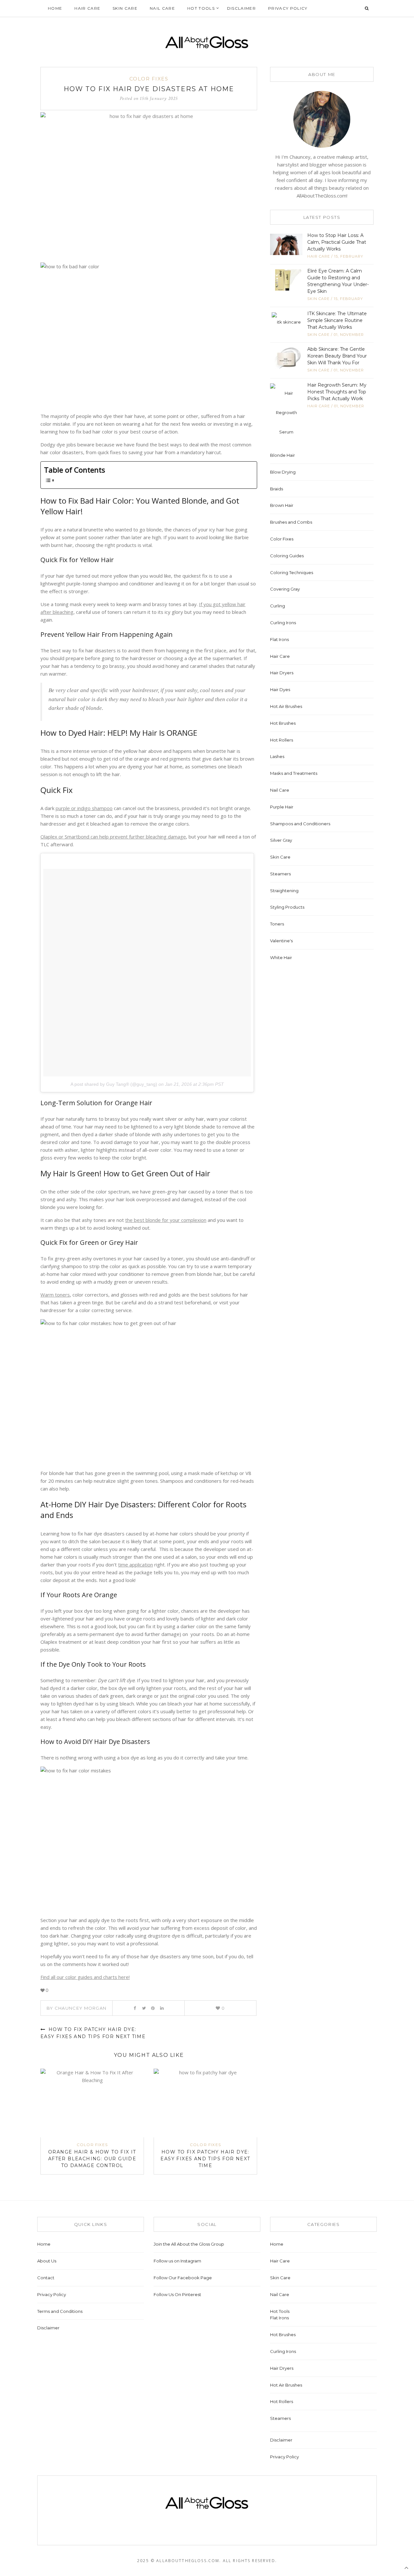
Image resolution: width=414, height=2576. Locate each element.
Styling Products (287, 907)
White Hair (281, 957)
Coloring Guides (287, 556)
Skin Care (125, 8)
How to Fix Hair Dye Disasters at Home (149, 89)
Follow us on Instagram (177, 2261)
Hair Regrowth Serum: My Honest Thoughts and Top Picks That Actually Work (337, 392)
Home (55, 8)
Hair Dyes (280, 689)
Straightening (284, 891)
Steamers (280, 874)
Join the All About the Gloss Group (189, 2244)
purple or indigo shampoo (84, 808)
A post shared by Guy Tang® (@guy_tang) (114, 1084)
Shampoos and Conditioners (300, 824)
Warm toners (55, 1295)
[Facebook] (135, 2008)
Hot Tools (201, 8)
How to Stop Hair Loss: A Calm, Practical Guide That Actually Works (337, 242)
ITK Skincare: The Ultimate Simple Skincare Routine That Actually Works (337, 320)
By (76, 2008)
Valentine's (281, 941)
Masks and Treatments (294, 773)
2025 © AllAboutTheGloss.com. (179, 2561)
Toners (277, 924)
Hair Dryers (282, 673)
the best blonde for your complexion (166, 1220)
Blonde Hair (283, 455)
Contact (46, 2278)
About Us (47, 2261)
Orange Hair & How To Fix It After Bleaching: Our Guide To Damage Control (92, 2159)
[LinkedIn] (162, 2008)
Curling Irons (283, 623)
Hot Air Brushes (286, 706)
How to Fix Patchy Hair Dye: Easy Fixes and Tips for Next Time (205, 2159)
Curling (278, 606)
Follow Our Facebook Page (183, 2278)
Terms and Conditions (60, 2311)
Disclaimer (241, 8)
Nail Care (162, 8)
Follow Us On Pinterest (177, 2294)
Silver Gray (281, 840)
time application (136, 1565)
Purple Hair (282, 807)
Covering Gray (285, 589)
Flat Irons (279, 639)
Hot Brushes (283, 723)
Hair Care (87, 8)
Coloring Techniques (292, 572)
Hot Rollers (282, 740)
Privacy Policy (288, 8)
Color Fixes (149, 79)
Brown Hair (282, 505)
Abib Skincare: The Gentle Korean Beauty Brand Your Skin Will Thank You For (337, 356)
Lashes (277, 756)
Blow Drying (283, 472)
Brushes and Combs (291, 522)
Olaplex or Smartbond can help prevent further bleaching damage (113, 837)
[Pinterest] (153, 2008)
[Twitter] (144, 2008)
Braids (277, 489)
